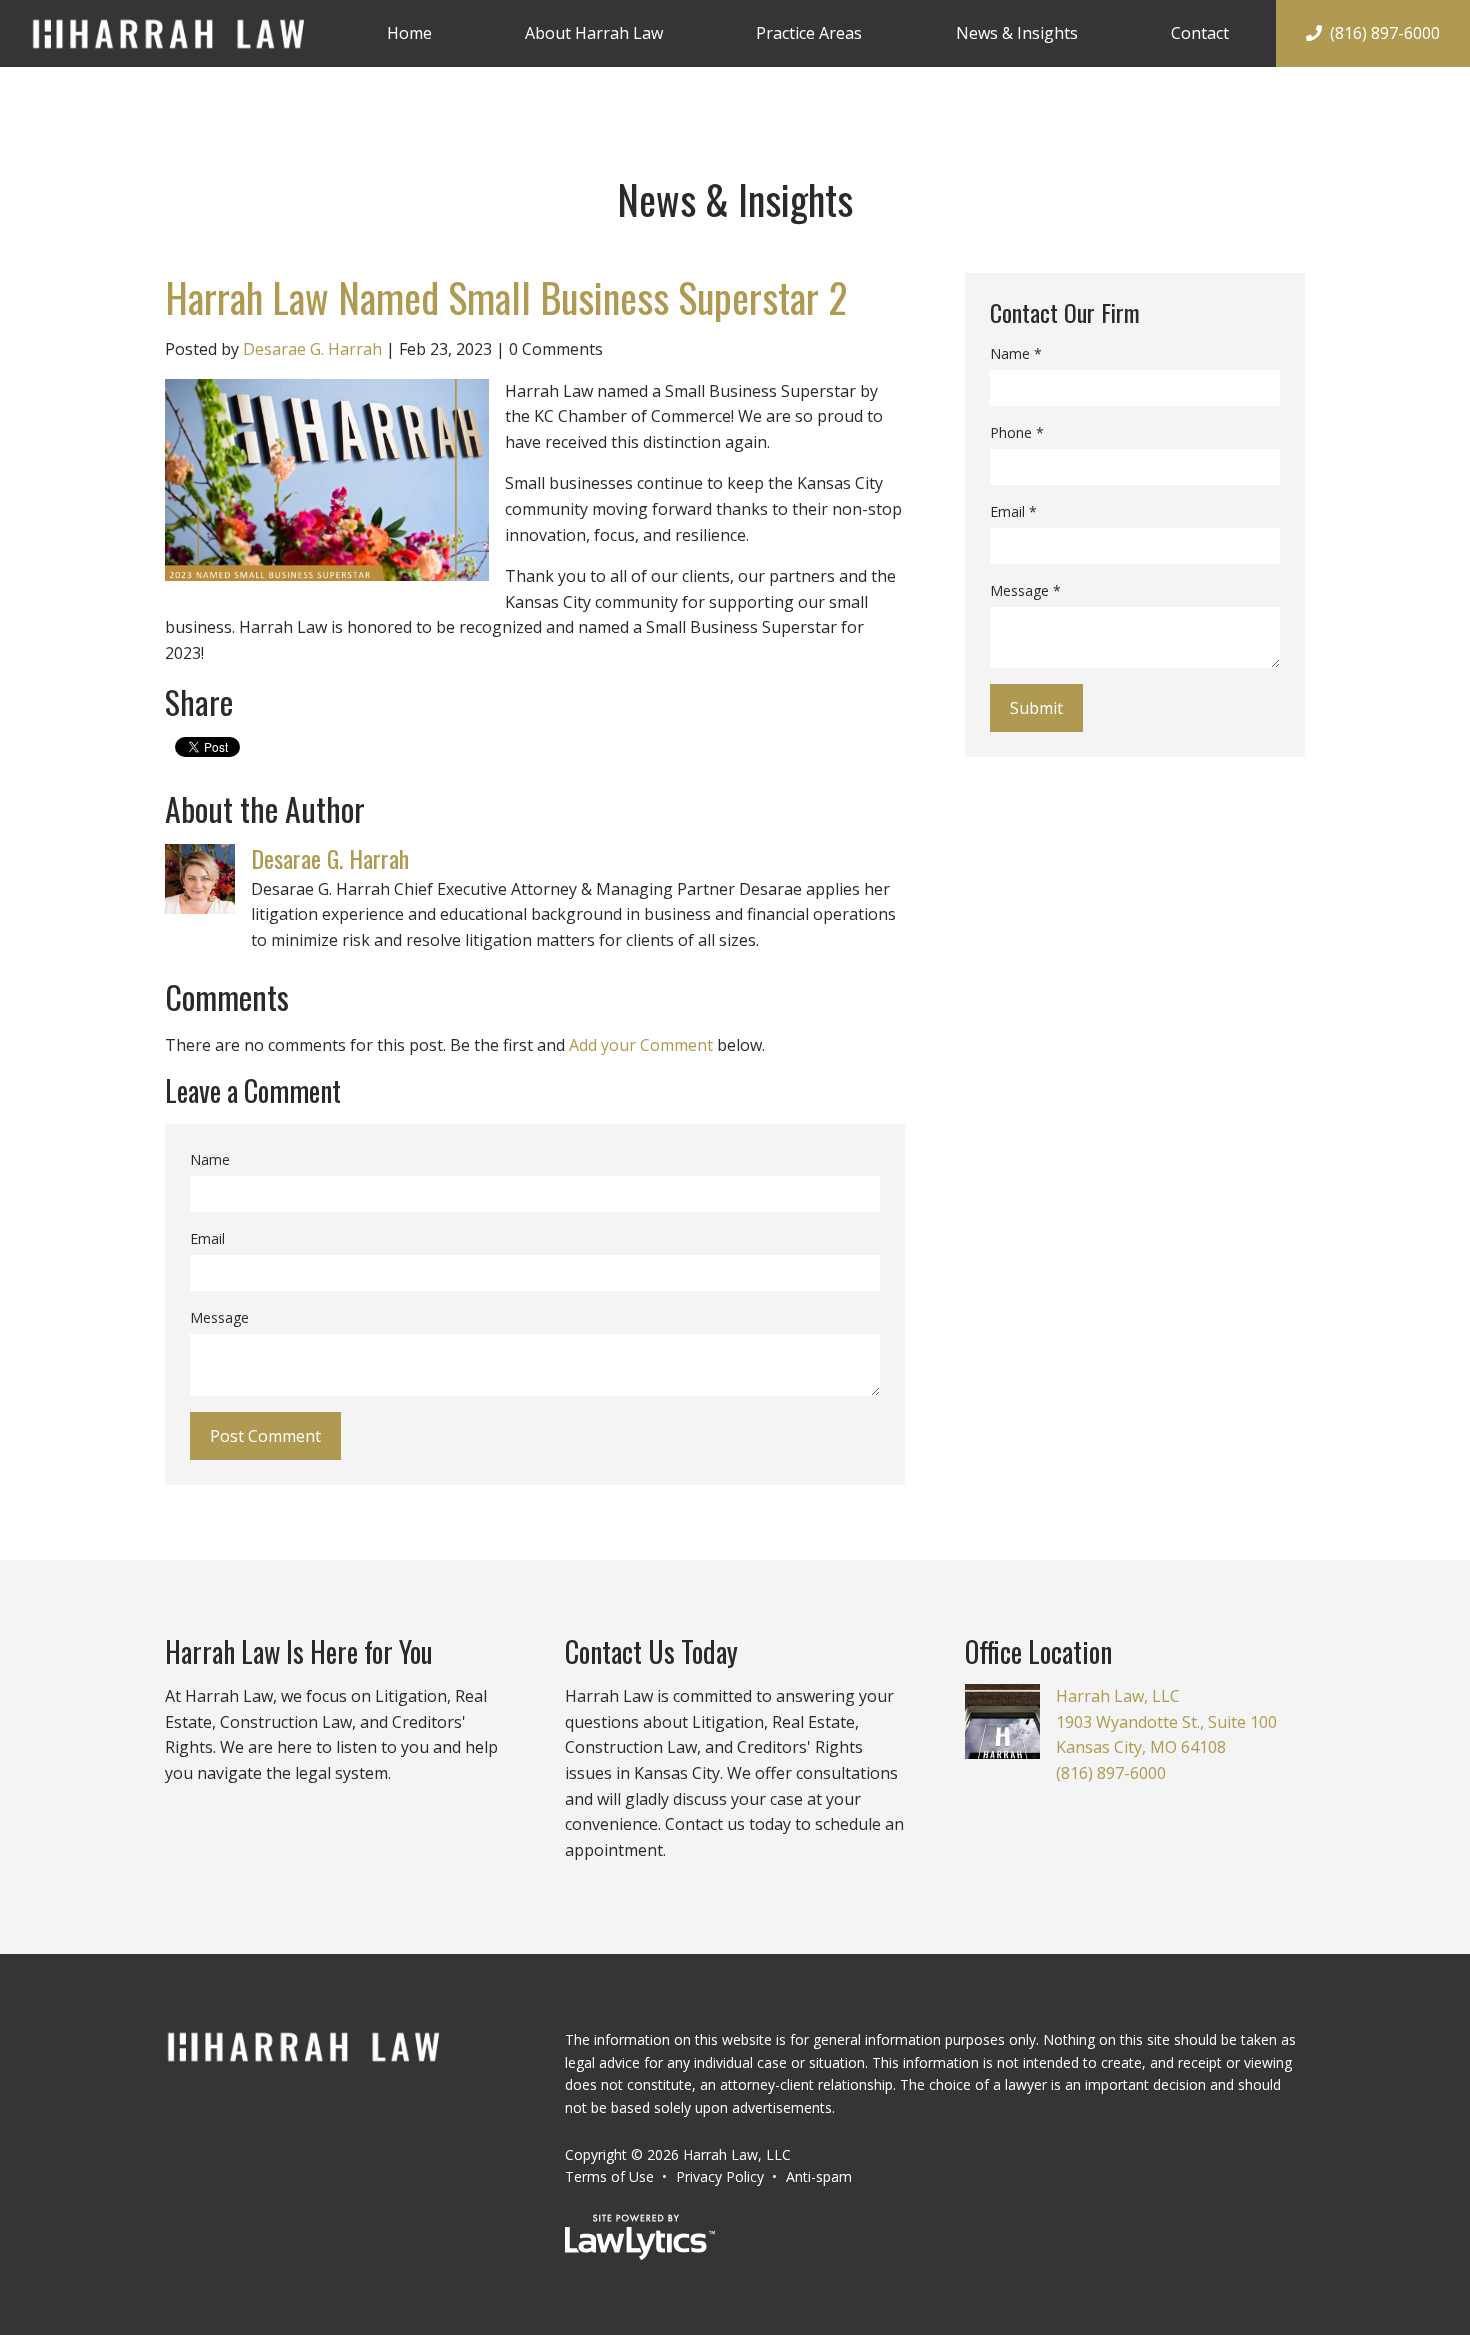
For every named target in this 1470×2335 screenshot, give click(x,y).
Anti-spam (819, 2176)
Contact (1200, 33)
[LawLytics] (640, 2237)
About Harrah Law (594, 33)
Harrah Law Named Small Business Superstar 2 (506, 297)
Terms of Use (609, 2176)
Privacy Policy (720, 2176)
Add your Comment (641, 1045)
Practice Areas (809, 33)
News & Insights (1017, 33)
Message (219, 1317)
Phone (1017, 432)
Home (409, 33)
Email (207, 1238)
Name (210, 1159)
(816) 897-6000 (1385, 33)
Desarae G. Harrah (312, 349)
